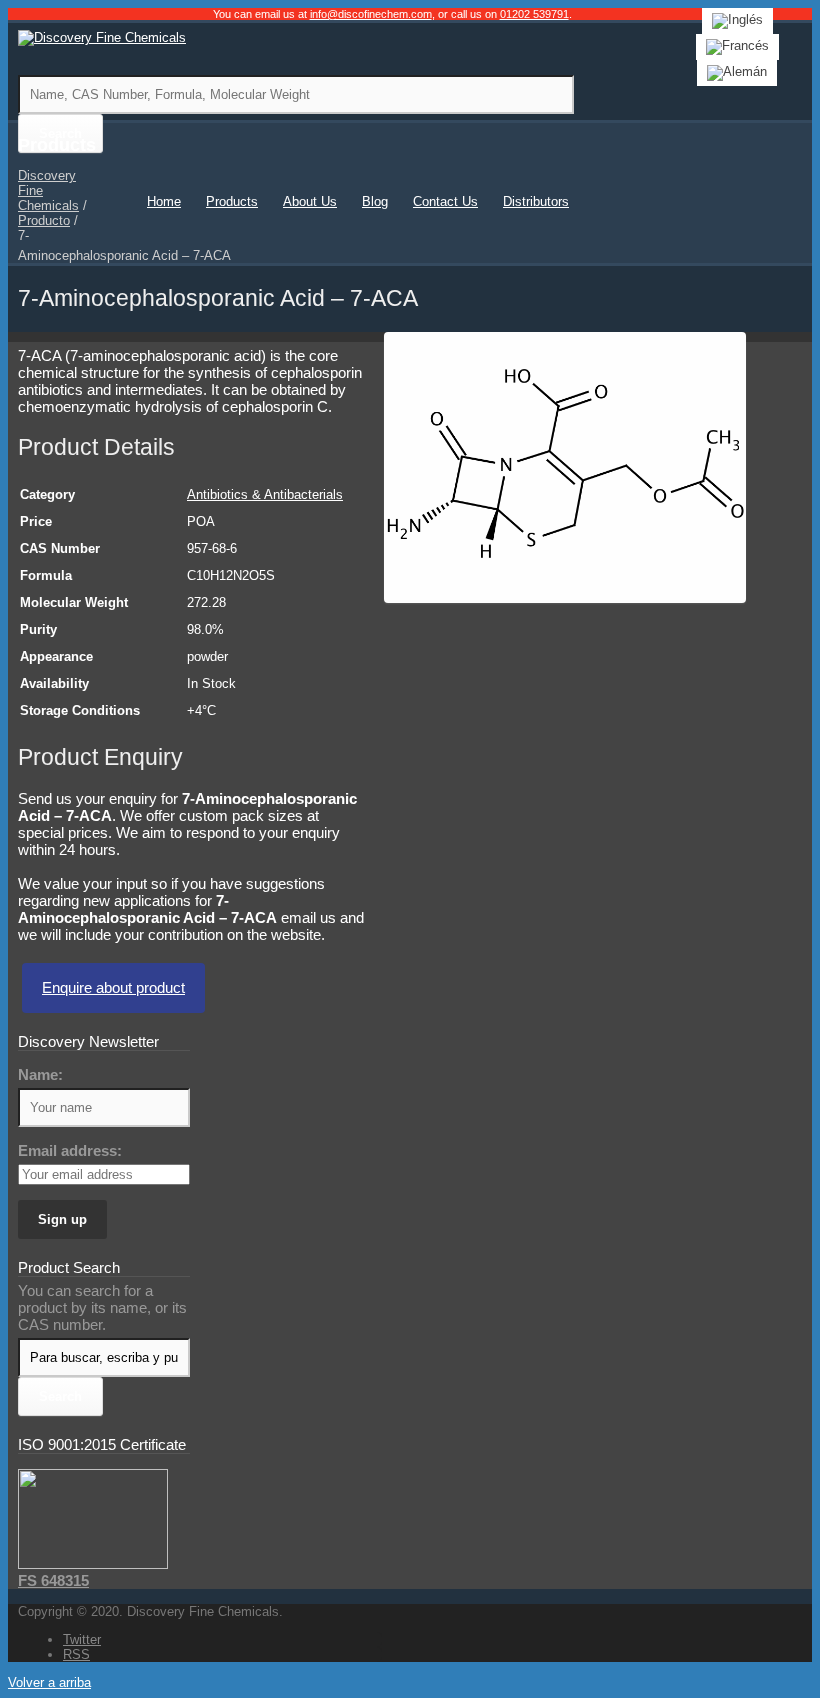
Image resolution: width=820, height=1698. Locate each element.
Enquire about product (113, 987)
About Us (310, 201)
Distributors (536, 201)
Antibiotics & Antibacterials (265, 494)
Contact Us (445, 201)
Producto (44, 220)
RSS (76, 1654)
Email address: (70, 1150)
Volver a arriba (49, 1682)
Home (164, 201)
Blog (375, 201)
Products (232, 201)
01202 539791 (534, 14)
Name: (40, 1074)
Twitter (82, 1639)
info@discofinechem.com (371, 14)
